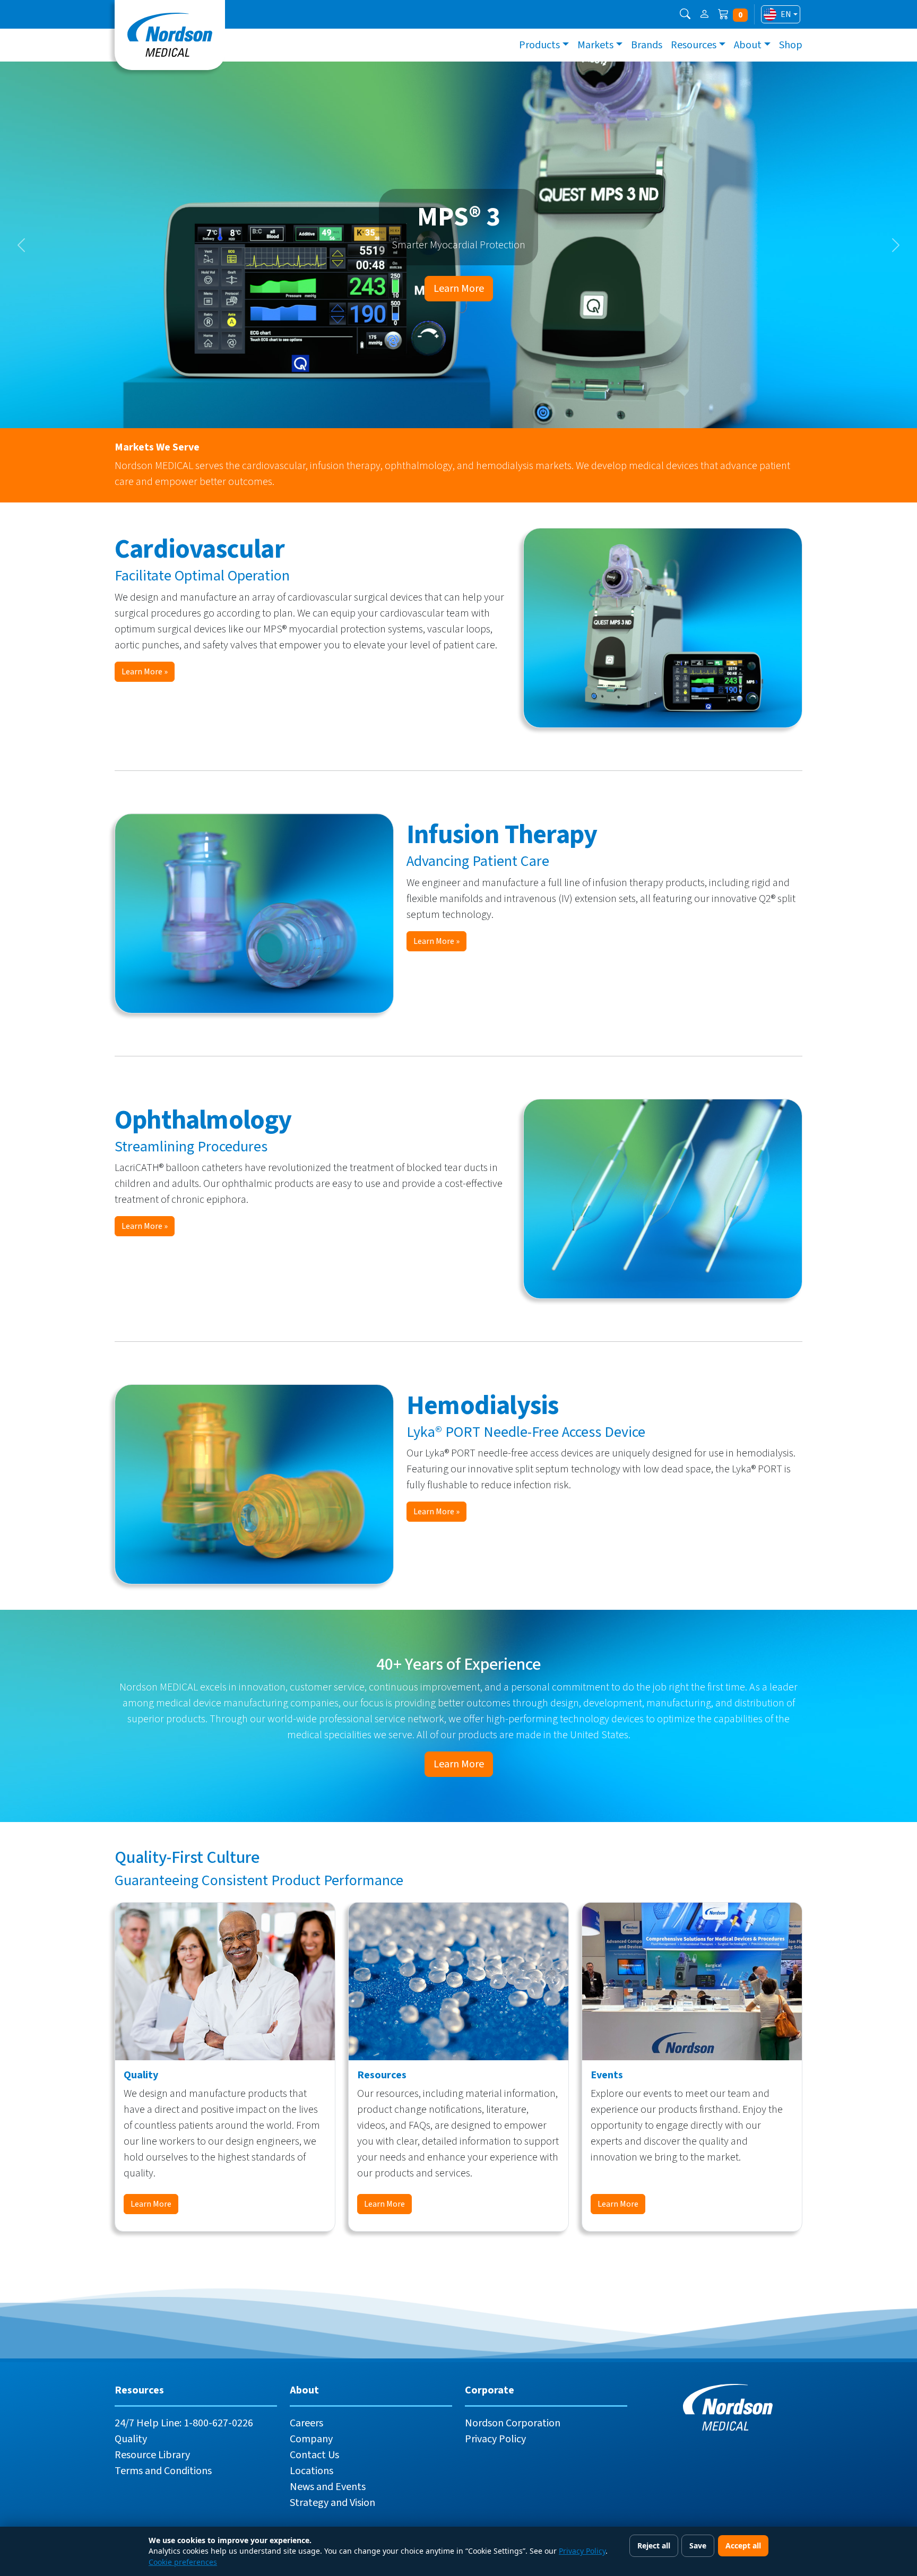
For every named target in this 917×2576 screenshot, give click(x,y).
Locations (312, 2471)
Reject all (654, 2545)
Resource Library (152, 2455)
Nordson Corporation (513, 2423)
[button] (685, 14)
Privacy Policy (495, 2439)
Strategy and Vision (332, 2503)
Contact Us (314, 2455)
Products (539, 45)
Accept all (743, 2545)
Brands (647, 45)
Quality (131, 2439)
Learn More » (145, 672)
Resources (694, 45)
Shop (791, 45)
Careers (306, 2423)
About (748, 45)
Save (698, 2545)
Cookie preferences (183, 2562)
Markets (595, 45)
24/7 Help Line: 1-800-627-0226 (184, 2423)
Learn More (459, 289)
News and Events (328, 2487)
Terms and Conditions (163, 2471)
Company (311, 2439)
